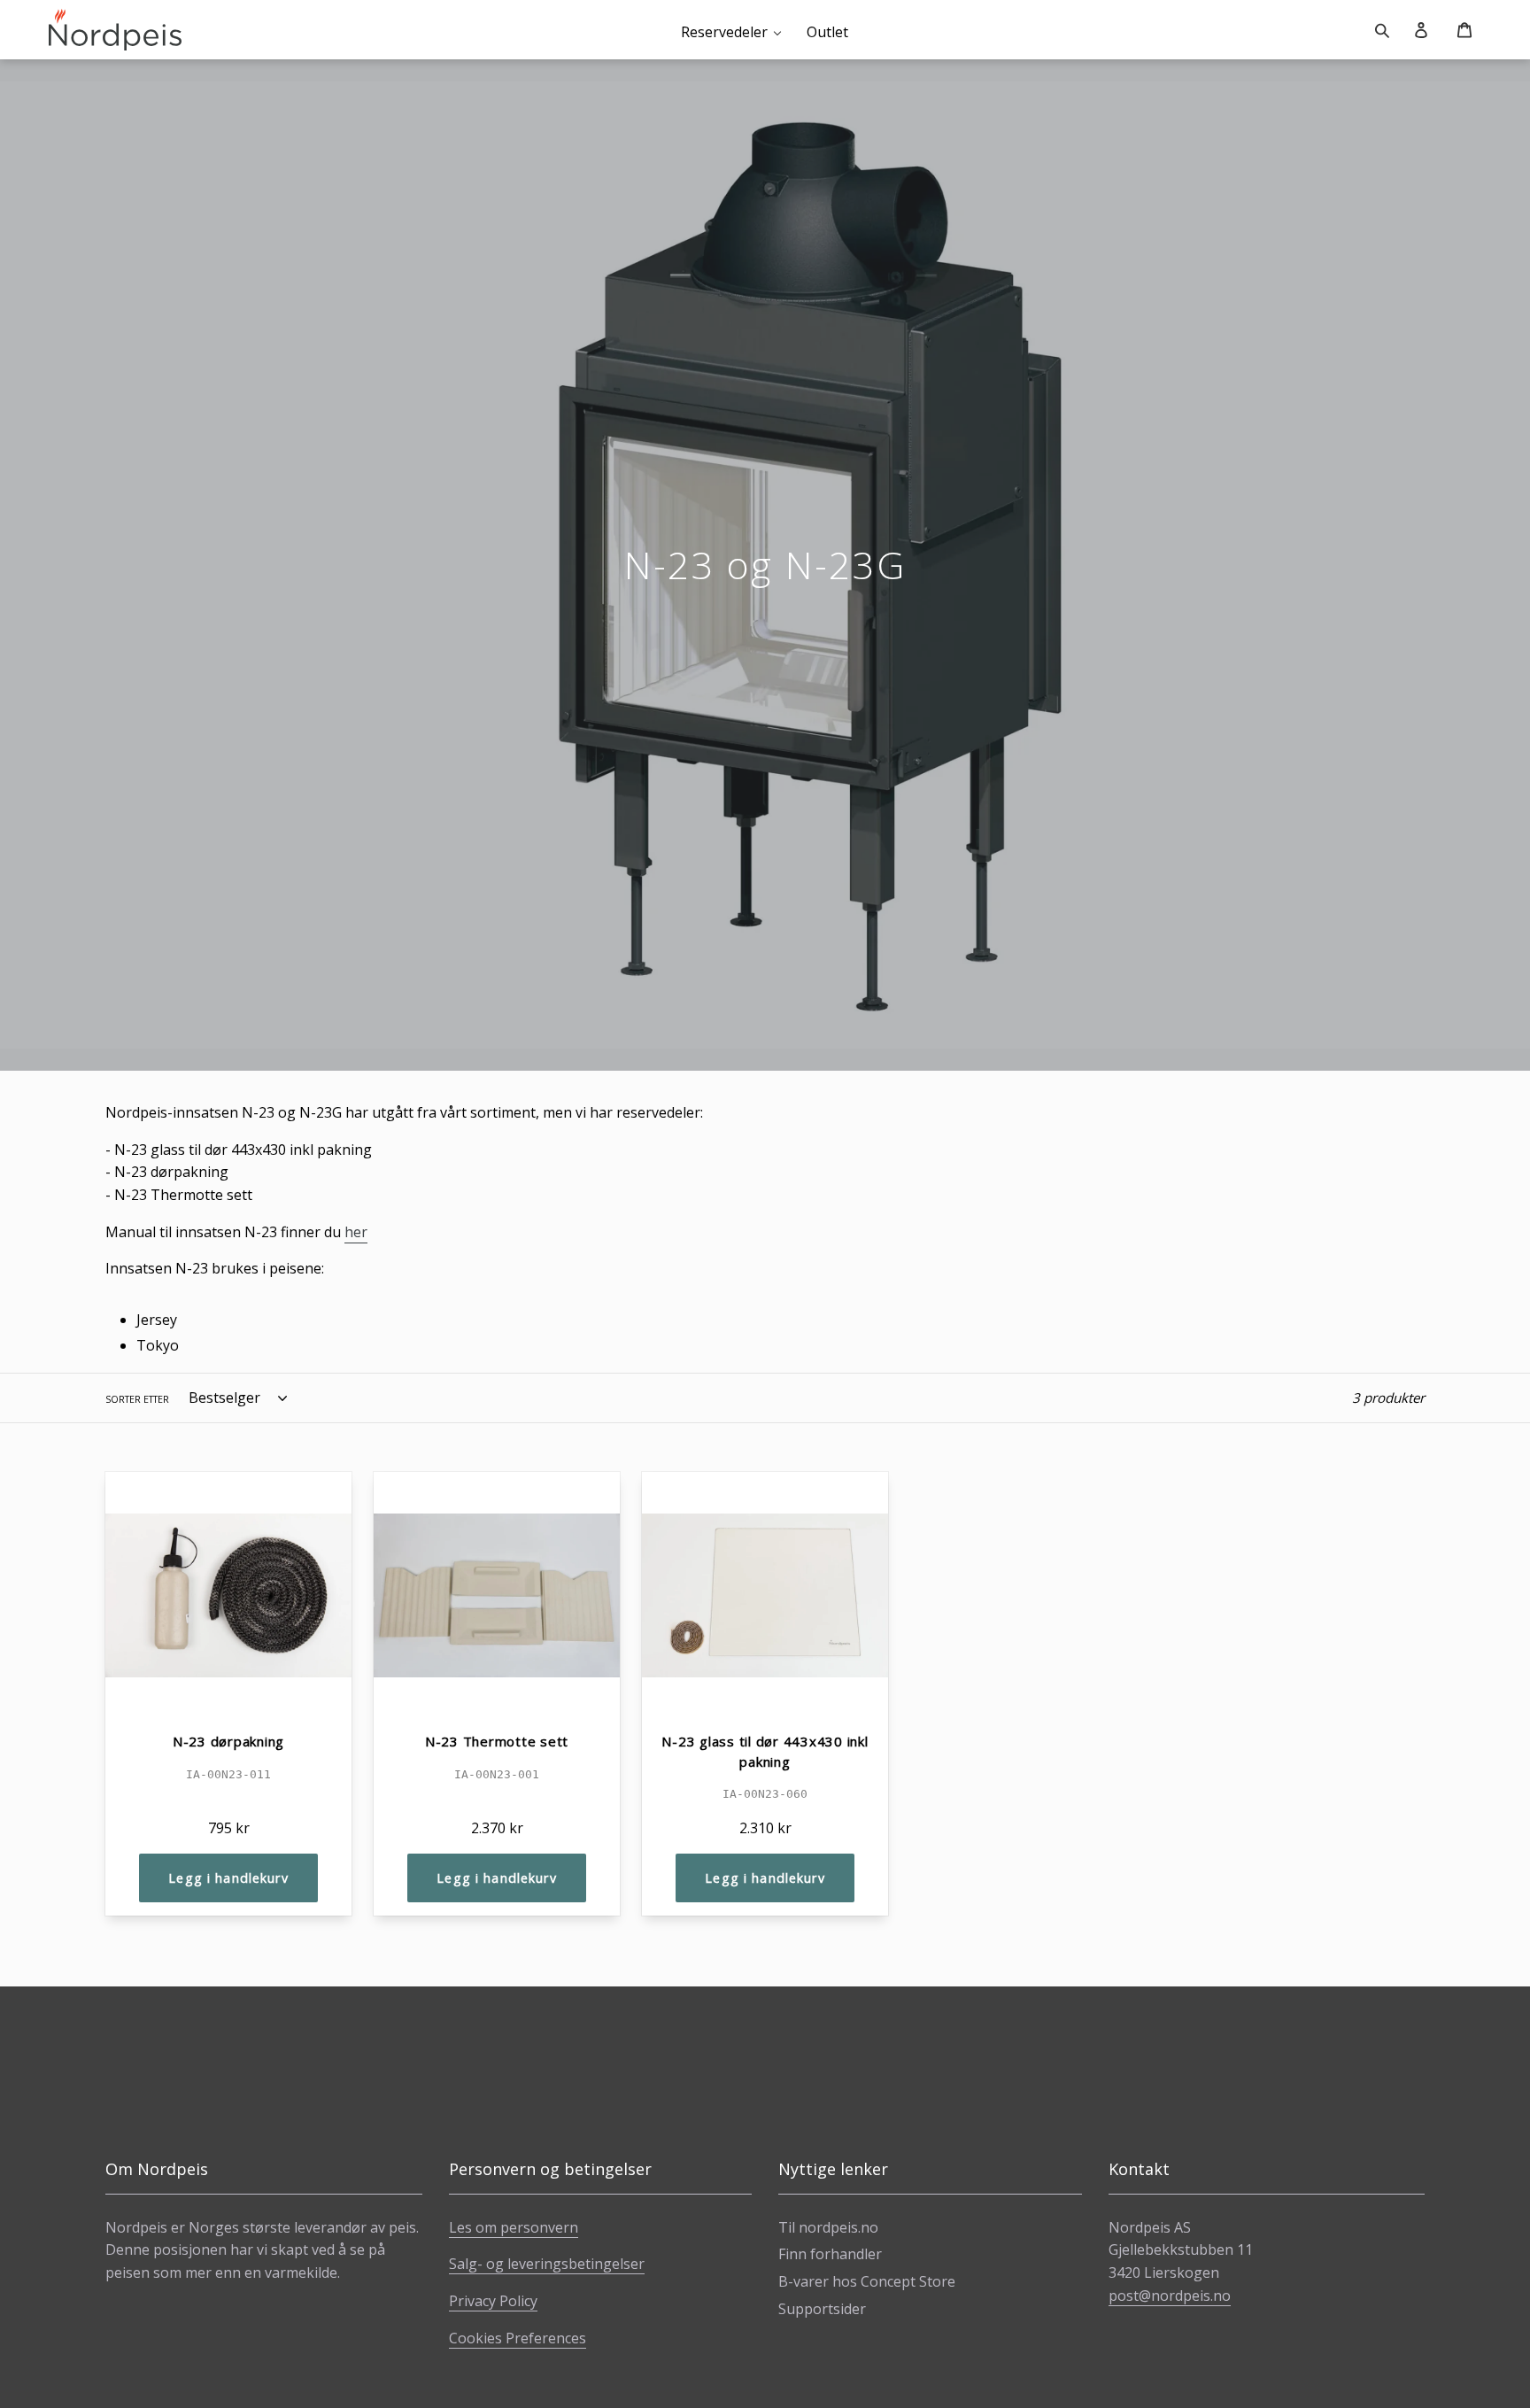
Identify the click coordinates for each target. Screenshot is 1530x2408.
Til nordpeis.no (828, 2227)
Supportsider (822, 2309)
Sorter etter (137, 1399)
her (356, 1232)
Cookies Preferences (518, 2338)
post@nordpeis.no (1170, 2296)
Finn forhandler (830, 2254)
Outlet (827, 32)
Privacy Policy (493, 2301)
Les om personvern (514, 2227)
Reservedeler (724, 32)
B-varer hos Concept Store (867, 2281)
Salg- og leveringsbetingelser (547, 2264)
